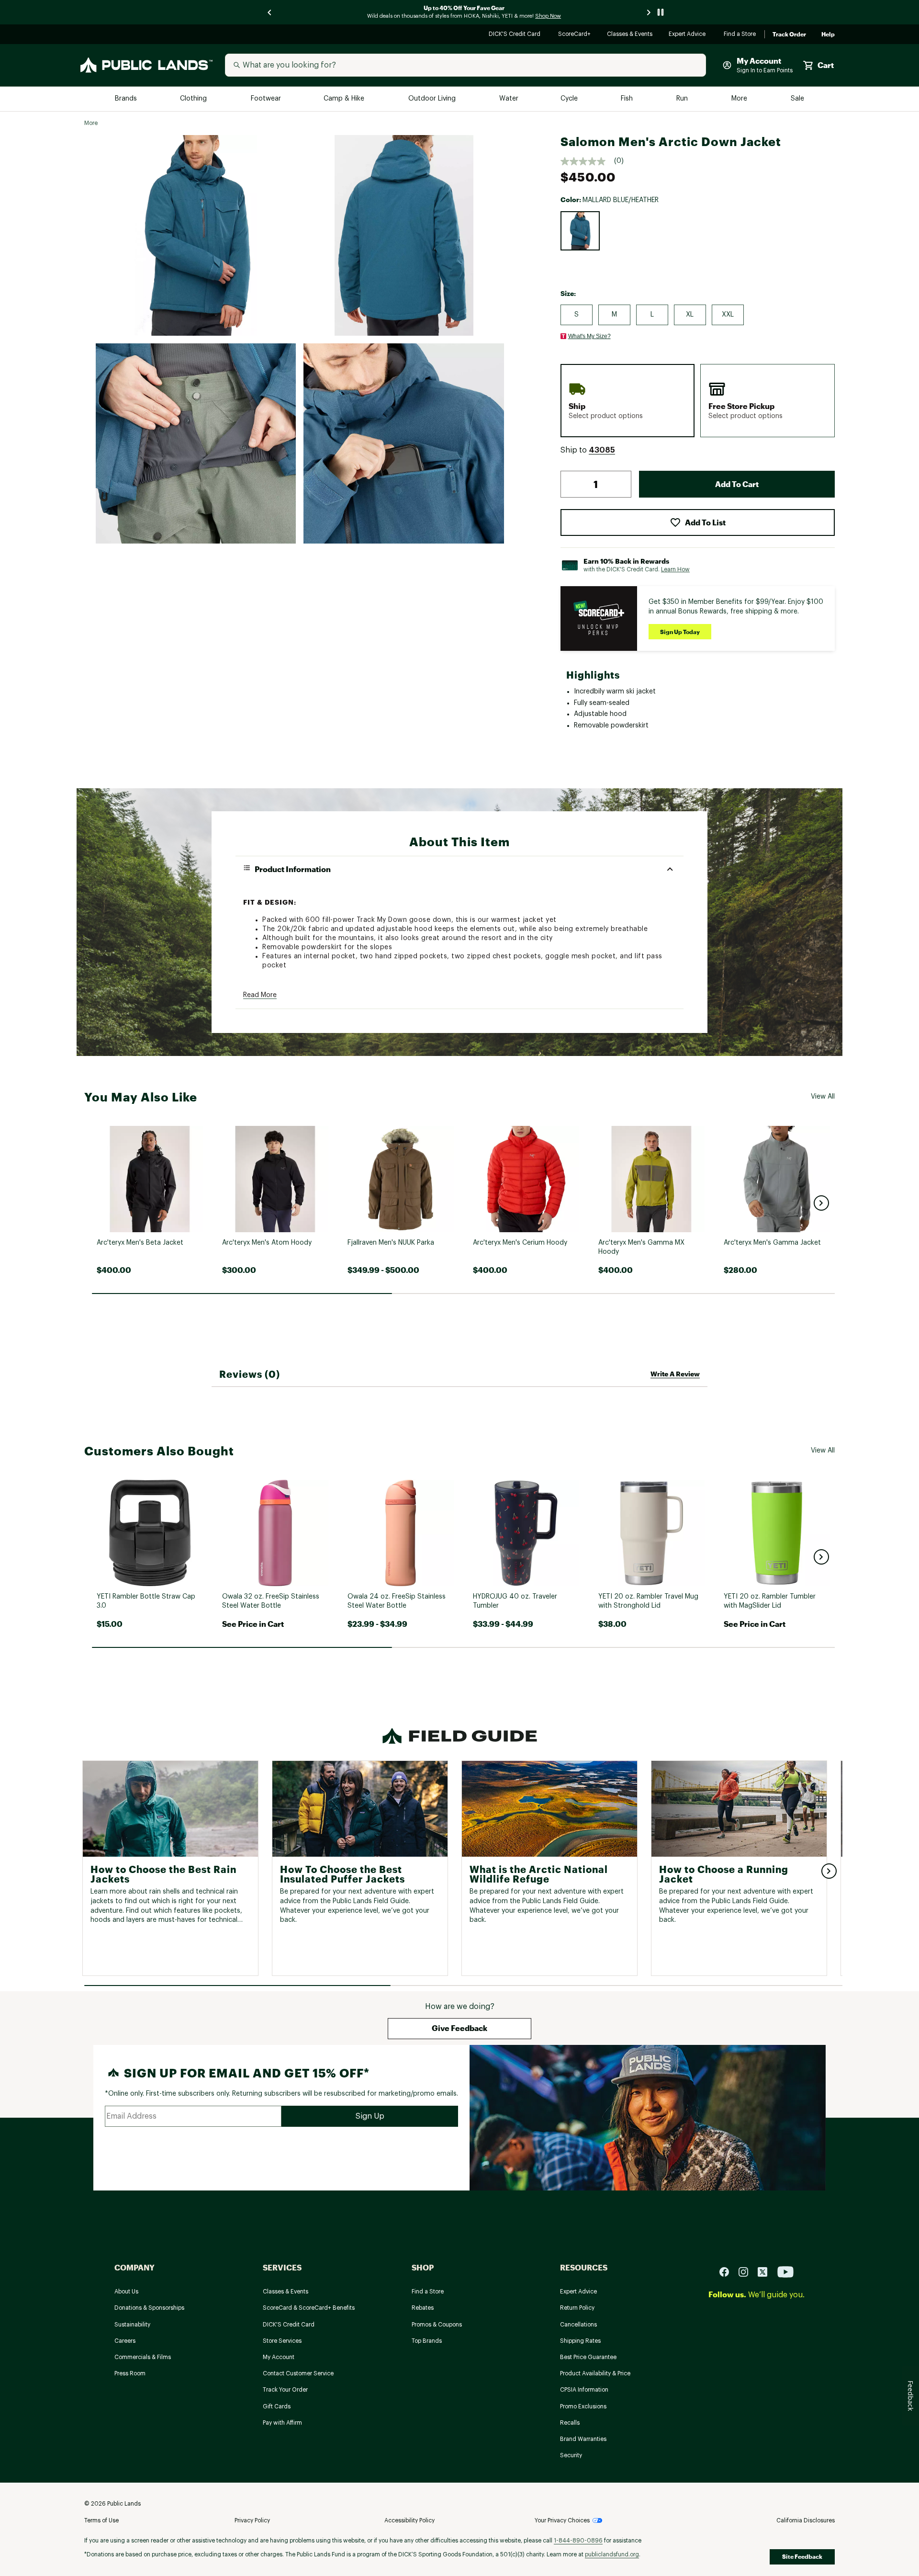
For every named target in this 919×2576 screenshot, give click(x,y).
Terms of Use (101, 2520)
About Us (126, 2292)
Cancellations (578, 2325)
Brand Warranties (583, 2439)
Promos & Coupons (437, 2325)
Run (683, 99)
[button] (602, 450)
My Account (279, 2357)
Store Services (282, 2341)
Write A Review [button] (675, 1374)
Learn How (675, 569)
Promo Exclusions (583, 2406)
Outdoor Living (433, 99)
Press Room (130, 2373)
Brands (127, 99)
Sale (798, 99)
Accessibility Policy (409, 2520)
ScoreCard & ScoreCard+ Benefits (309, 2308)
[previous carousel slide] (270, 12)
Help (828, 34)
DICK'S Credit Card (516, 35)
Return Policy (577, 2308)
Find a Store (740, 35)
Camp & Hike (345, 99)
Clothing (194, 99)
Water (509, 99)
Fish (628, 99)
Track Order (789, 34)
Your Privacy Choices (562, 2520)
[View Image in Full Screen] (196, 235)
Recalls (570, 2423)
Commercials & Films (143, 2357)
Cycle (570, 99)
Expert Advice (689, 35)
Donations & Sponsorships (149, 2308)
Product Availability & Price (595, 2373)
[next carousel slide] (649, 12)
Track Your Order (285, 2390)
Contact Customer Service (298, 2373)
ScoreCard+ (575, 35)
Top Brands (427, 2341)
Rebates (423, 2308)
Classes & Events (630, 35)
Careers (125, 2341)
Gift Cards (277, 2406)
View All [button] (823, 1097)
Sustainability (132, 2325)
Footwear (266, 99)
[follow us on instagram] (747, 2272)
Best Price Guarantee (588, 2357)
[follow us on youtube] (785, 2272)
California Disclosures (806, 2520)
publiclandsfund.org (612, 2554)
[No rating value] (587, 161)
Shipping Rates (580, 2341)
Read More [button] (260, 995)
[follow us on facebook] (728, 2272)
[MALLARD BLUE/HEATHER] (580, 231)
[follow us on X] (766, 2272)
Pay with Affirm (282, 2423)
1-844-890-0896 (578, 2541)
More (740, 99)
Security (571, 2455)
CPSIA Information (584, 2390)
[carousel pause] (661, 12)
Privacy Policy (252, 2520)
